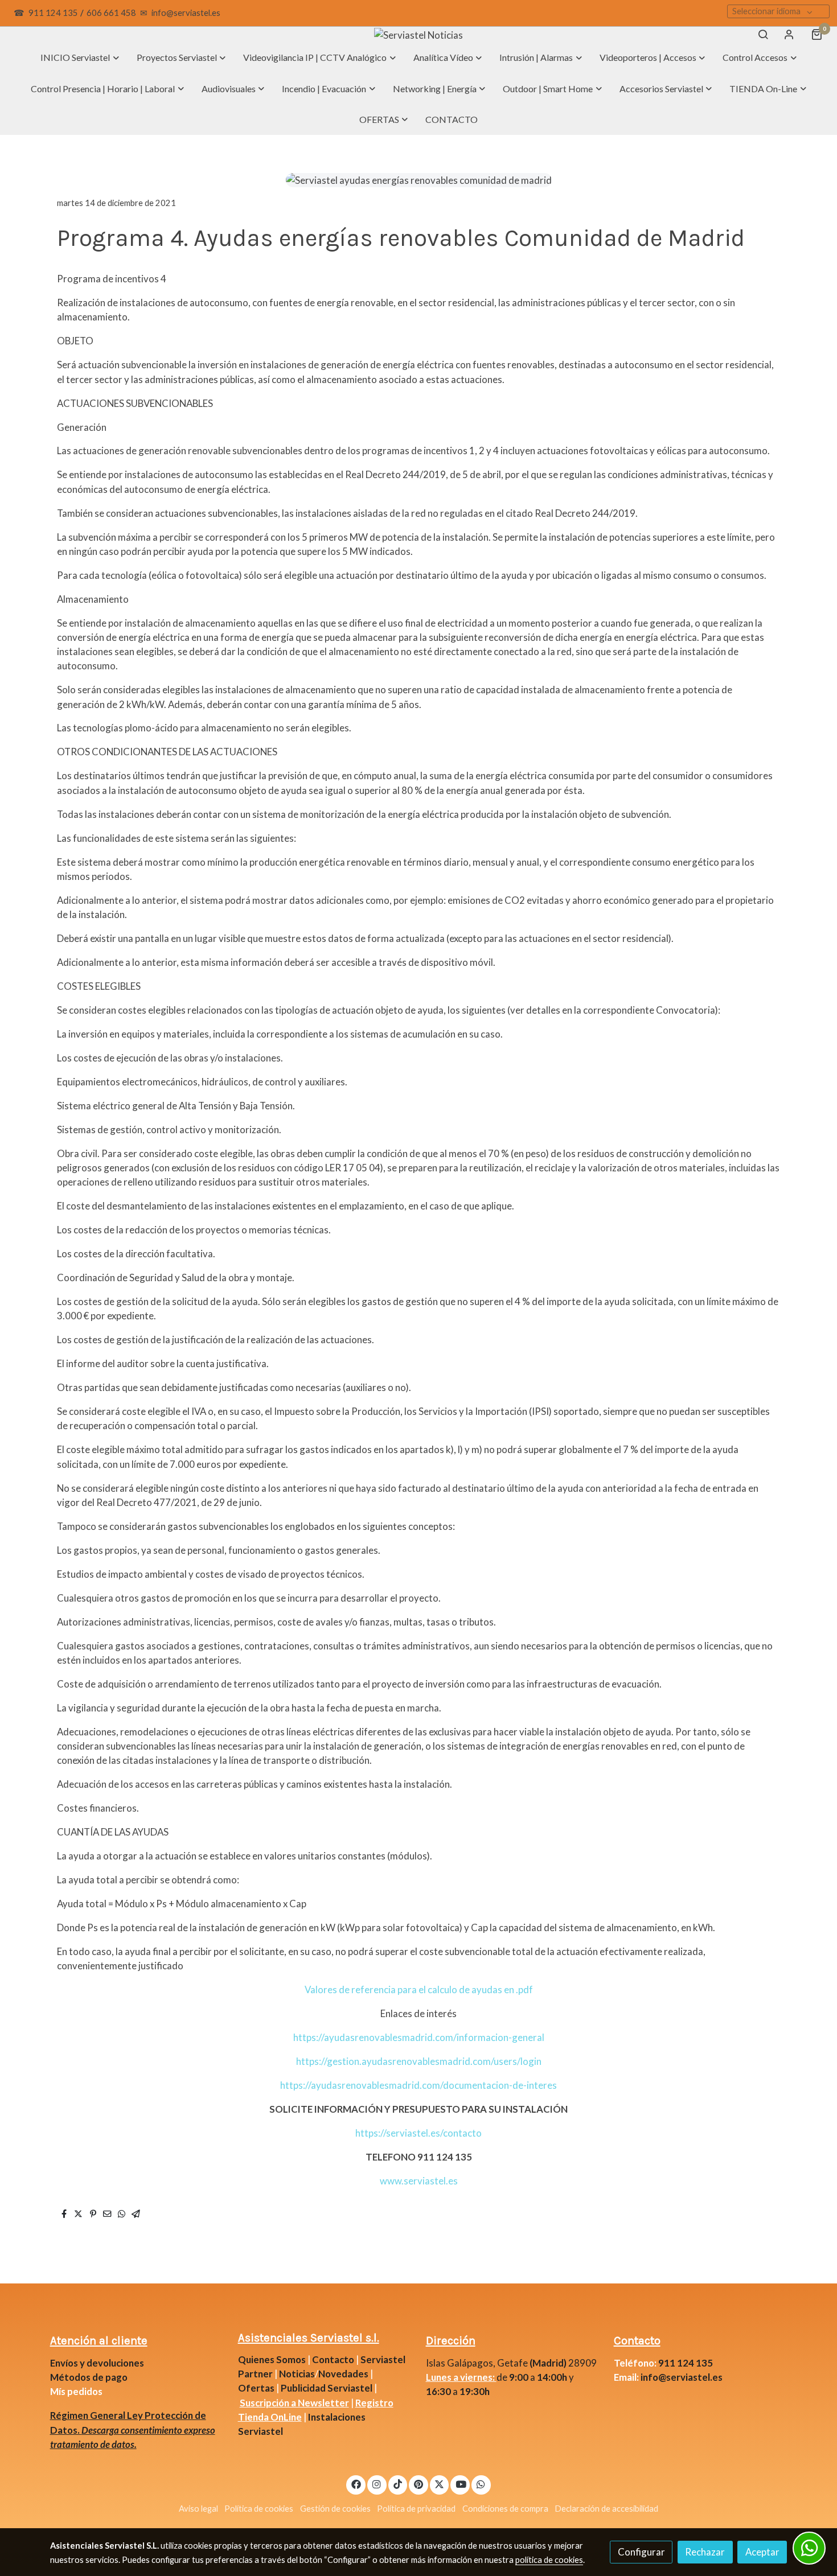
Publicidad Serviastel (327, 2388)
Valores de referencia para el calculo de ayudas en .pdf (419, 1989)
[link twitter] (440, 2484)
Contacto (333, 2359)
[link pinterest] (419, 2484)
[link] (418, 34)
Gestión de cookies (335, 2509)
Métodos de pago (89, 2377)
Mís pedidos (76, 2391)
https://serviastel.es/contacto (419, 2133)
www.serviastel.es (419, 2181)
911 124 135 (53, 13)
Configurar (641, 2552)
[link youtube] (461, 2484)
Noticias (297, 2374)
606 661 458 (111, 13)
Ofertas (256, 2388)
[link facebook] (356, 2484)
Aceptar (762, 2552)
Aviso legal (198, 2509)
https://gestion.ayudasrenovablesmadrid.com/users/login (419, 2061)
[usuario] (789, 34)
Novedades (344, 2374)
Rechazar (705, 2552)
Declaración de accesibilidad (606, 2509)
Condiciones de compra (505, 2509)
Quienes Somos (272, 2359)
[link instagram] (377, 2484)
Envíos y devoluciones (97, 2363)
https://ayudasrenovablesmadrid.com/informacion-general (419, 2037)
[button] (80, 57)
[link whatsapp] (481, 2484)
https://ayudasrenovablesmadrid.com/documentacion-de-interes (419, 2085)
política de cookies (549, 2560)
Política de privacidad (416, 2509)
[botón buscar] (763, 34)
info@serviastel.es (186, 13)
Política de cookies (259, 2509)
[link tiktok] (398, 2484)
